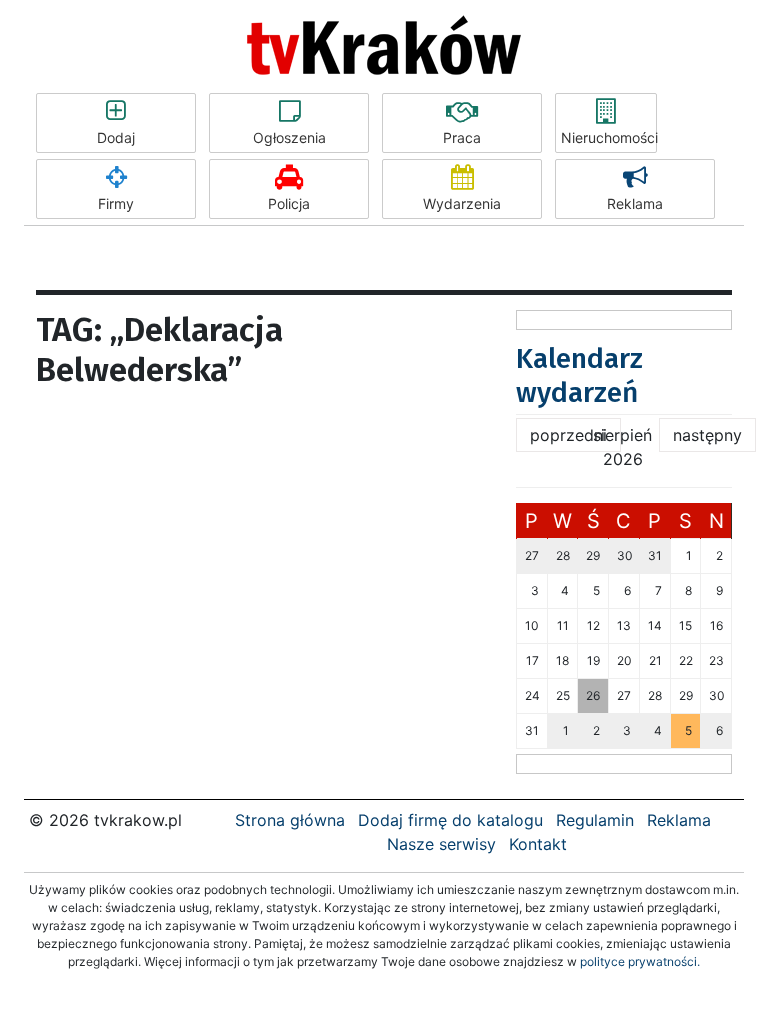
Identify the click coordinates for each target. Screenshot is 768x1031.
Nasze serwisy (441, 844)
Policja (289, 203)
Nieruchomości (609, 137)
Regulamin (595, 820)
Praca (462, 137)
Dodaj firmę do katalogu (450, 820)
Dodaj (116, 137)
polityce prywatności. (640, 961)
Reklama (635, 203)
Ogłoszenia (289, 137)
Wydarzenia (462, 203)
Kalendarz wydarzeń (579, 375)
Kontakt (538, 844)
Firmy (116, 203)
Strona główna (290, 820)
